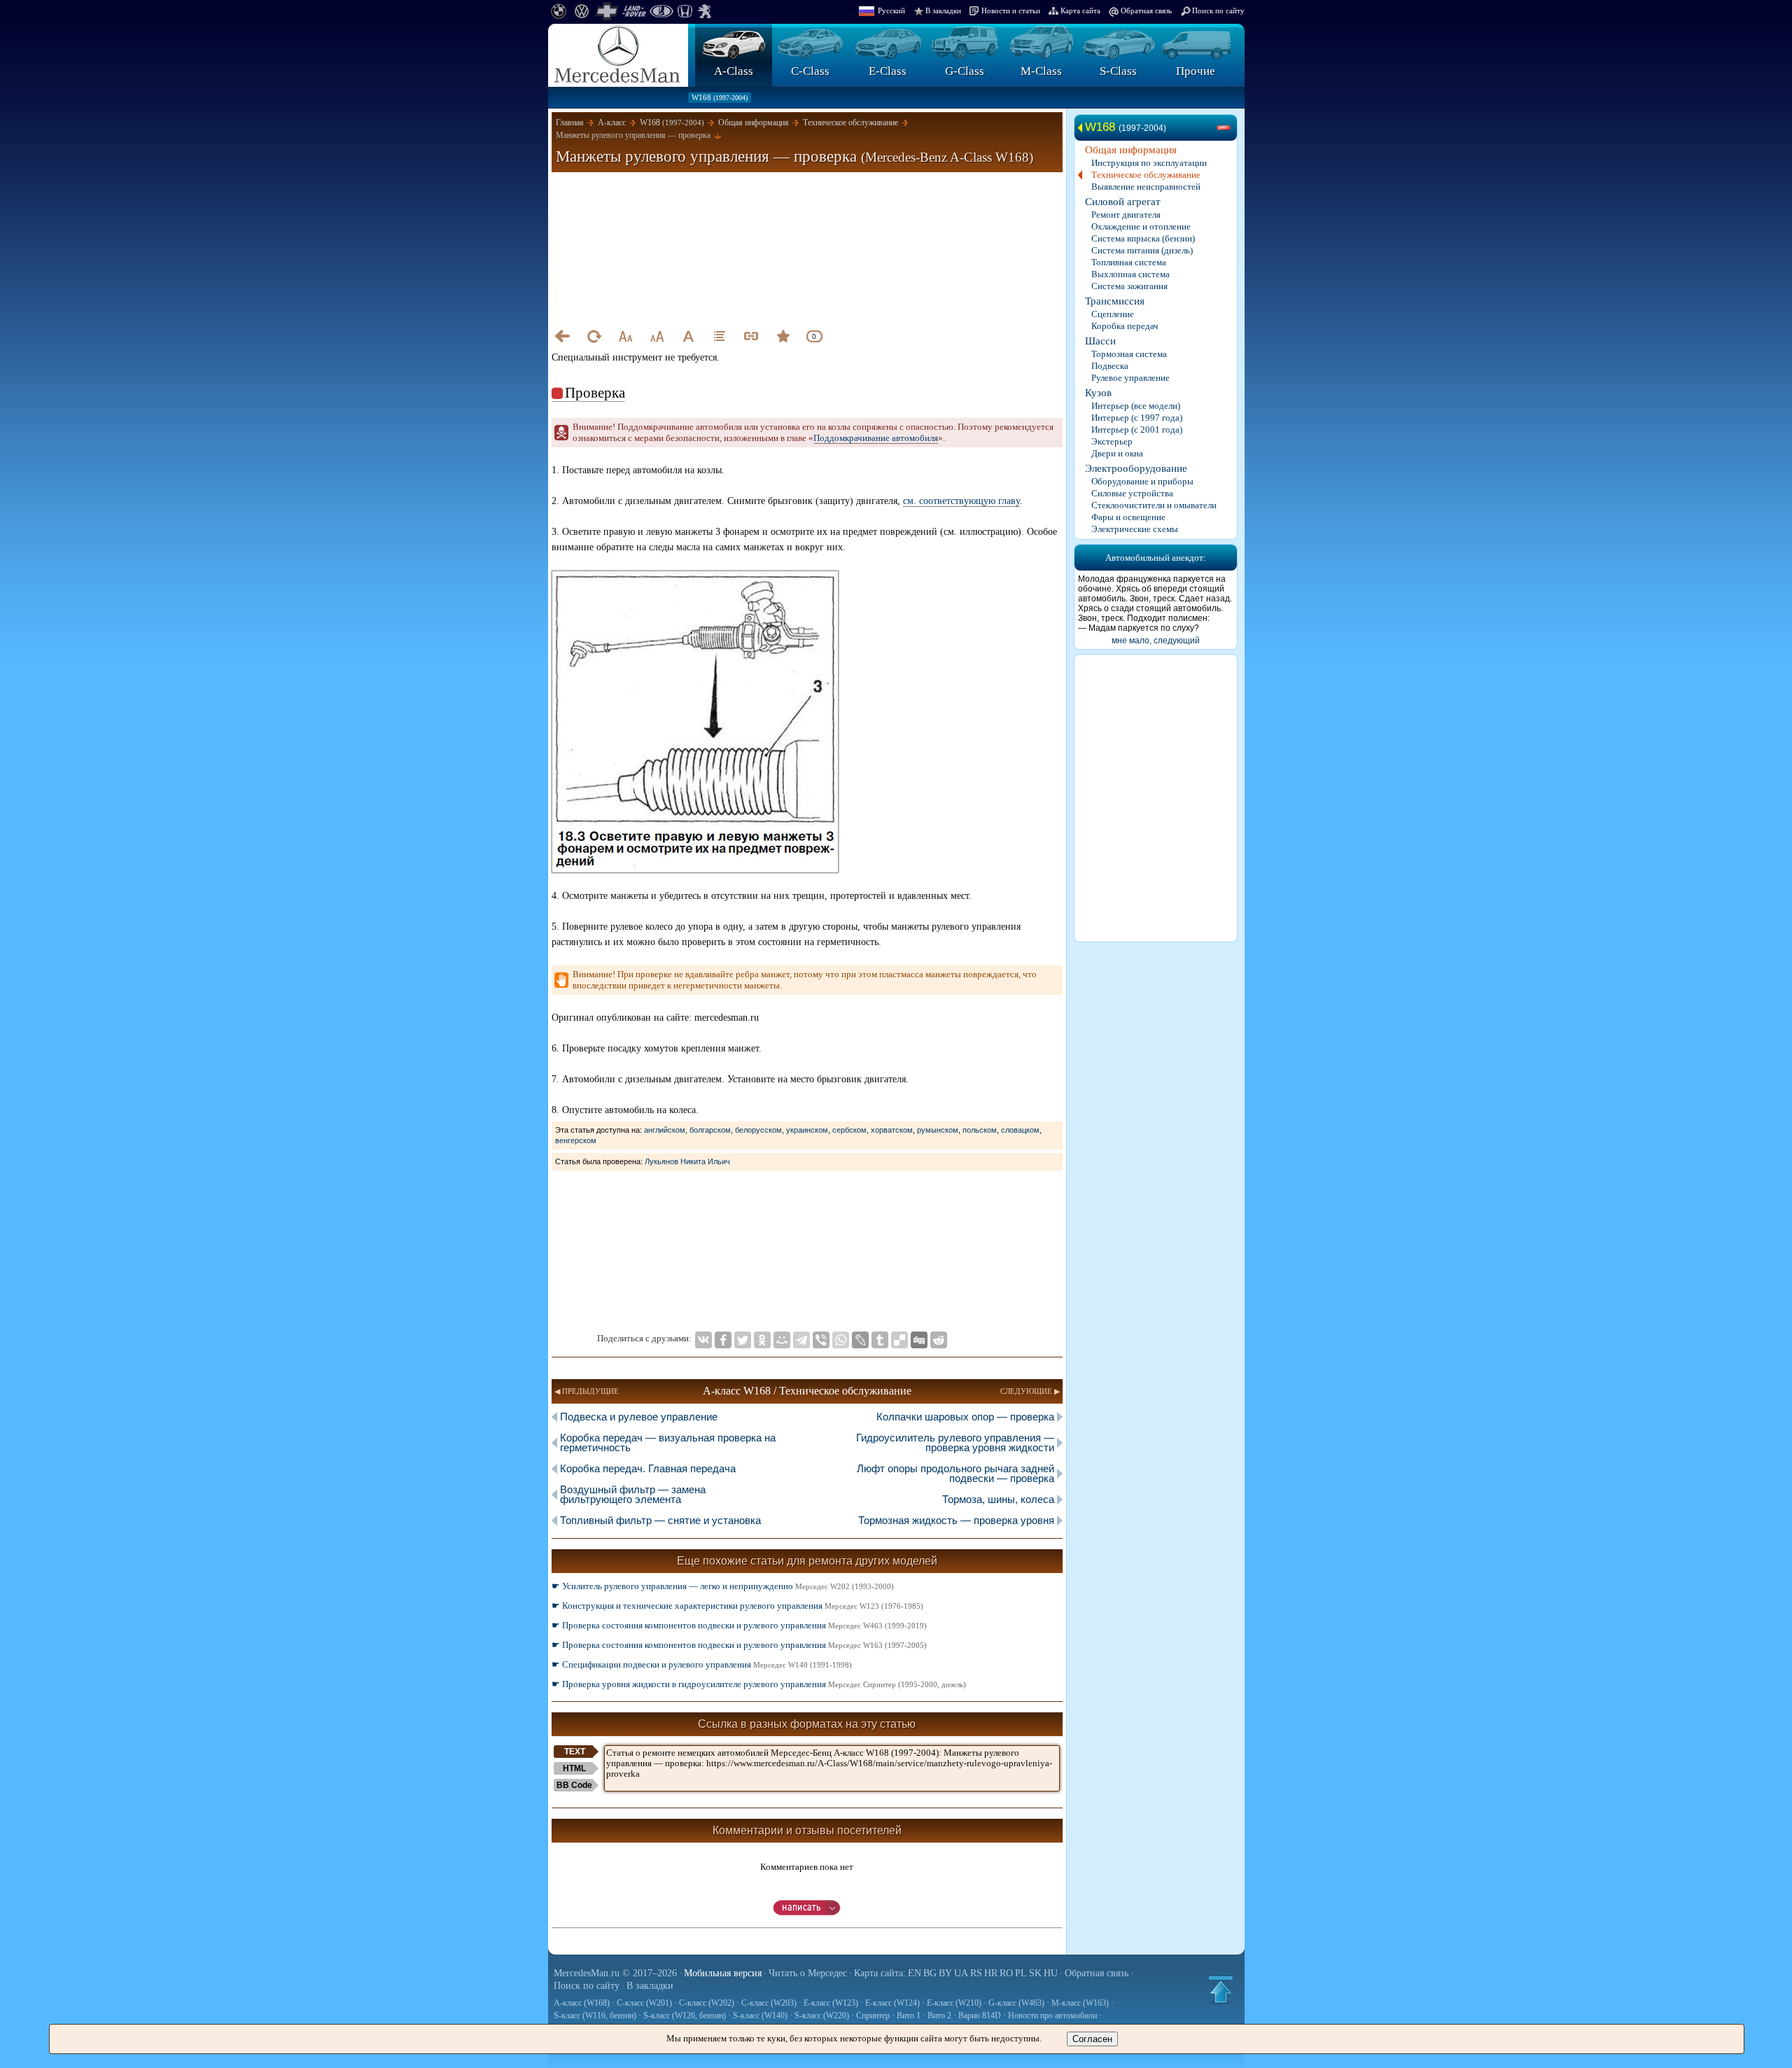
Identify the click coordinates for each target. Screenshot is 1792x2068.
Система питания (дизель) (1142, 250)
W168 (720, 97)
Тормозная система (1129, 354)
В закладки (943, 11)
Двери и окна (1117, 453)
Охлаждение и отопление (1141, 226)
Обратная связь (1146, 11)
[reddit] (939, 1340)
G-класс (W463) (1016, 2003)
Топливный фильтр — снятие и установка (660, 1520)
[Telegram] (801, 1340)
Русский (891, 11)
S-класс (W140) (760, 2015)
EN (915, 1973)
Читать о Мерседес (808, 1973)
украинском (807, 1130)
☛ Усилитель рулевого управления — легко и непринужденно (723, 1586)
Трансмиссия (1115, 301)
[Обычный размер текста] (688, 336)
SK (1035, 1973)
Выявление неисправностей (1146, 187)
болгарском (710, 1130)
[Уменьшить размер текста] (625, 336)
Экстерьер (1112, 441)
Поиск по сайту (1218, 11)
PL (1021, 1973)
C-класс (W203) (769, 2003)
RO (1006, 1973)
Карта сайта (1080, 11)
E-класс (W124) (892, 2003)
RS (976, 1973)
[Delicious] (899, 1340)
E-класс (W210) (954, 2003)
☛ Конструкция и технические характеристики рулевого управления (737, 1606)
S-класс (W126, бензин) (685, 2015)
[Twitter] (743, 1340)
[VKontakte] (703, 1340)
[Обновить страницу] (594, 336)
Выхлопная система (1130, 274)
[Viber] (821, 1340)
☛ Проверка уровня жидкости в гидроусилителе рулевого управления (759, 1684)
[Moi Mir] (782, 1340)
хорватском (892, 1130)
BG (930, 1973)
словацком (1020, 1130)
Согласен (1092, 2039)
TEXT (575, 1752)
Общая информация (1131, 150)
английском (665, 1130)
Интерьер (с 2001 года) (1137, 429)
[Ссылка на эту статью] (751, 336)
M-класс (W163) (1080, 2003)
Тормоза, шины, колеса (998, 1499)
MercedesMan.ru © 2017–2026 (615, 1973)
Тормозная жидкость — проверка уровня (956, 1520)
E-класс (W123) (831, 2003)
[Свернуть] (1226, 128)
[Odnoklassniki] (762, 1340)
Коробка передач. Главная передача (648, 1468)
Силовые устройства (1132, 493)
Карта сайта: (880, 1973)
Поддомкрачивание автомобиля (876, 438)
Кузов (1098, 393)
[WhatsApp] (841, 1340)
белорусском (758, 1130)
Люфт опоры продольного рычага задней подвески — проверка (955, 1473)
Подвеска (1110, 366)
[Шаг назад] (562, 336)
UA (961, 1973)
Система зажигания (1129, 286)
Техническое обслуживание (1146, 175)
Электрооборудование (1136, 468)
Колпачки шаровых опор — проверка (965, 1417)
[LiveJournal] (860, 1340)
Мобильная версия (723, 1973)
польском (980, 1130)
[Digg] (919, 1340)
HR (991, 1973)
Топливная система (1129, 262)
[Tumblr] (880, 1340)
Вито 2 (939, 2015)
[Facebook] (723, 1340)
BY (945, 1973)
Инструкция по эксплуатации (1149, 163)
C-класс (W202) (707, 2003)
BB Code (574, 1785)
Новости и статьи (1011, 11)
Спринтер (873, 2015)
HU (1051, 1973)
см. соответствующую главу (961, 501)
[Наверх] (1221, 1990)
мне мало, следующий (1156, 641)
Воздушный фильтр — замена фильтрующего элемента (633, 1494)
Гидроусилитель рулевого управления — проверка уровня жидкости (955, 1442)
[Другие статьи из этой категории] (720, 336)
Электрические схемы (1135, 529)
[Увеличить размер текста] (657, 336)
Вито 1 (909, 2015)
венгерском (576, 1140)
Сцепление (1113, 314)
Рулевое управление (1130, 378)
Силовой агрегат (1123, 202)
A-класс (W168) (582, 2003)
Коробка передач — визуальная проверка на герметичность (668, 1442)
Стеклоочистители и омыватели (1154, 505)
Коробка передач (1125, 326)
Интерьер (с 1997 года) (1137, 418)
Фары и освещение (1128, 517)
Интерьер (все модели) (1136, 406)
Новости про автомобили (1052, 2015)
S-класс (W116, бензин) (595, 2015)
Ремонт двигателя (1126, 215)
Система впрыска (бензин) (1143, 238)
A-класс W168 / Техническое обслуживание (807, 1391)
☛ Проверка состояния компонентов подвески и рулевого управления (739, 1625)
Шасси (1100, 341)
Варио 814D (980, 2015)
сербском (849, 1130)
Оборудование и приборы (1142, 481)
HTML (574, 1768)
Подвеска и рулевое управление (639, 1417)
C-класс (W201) (644, 2003)
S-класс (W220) (822, 2015)
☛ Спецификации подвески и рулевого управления (702, 1664)
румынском (938, 1130)
